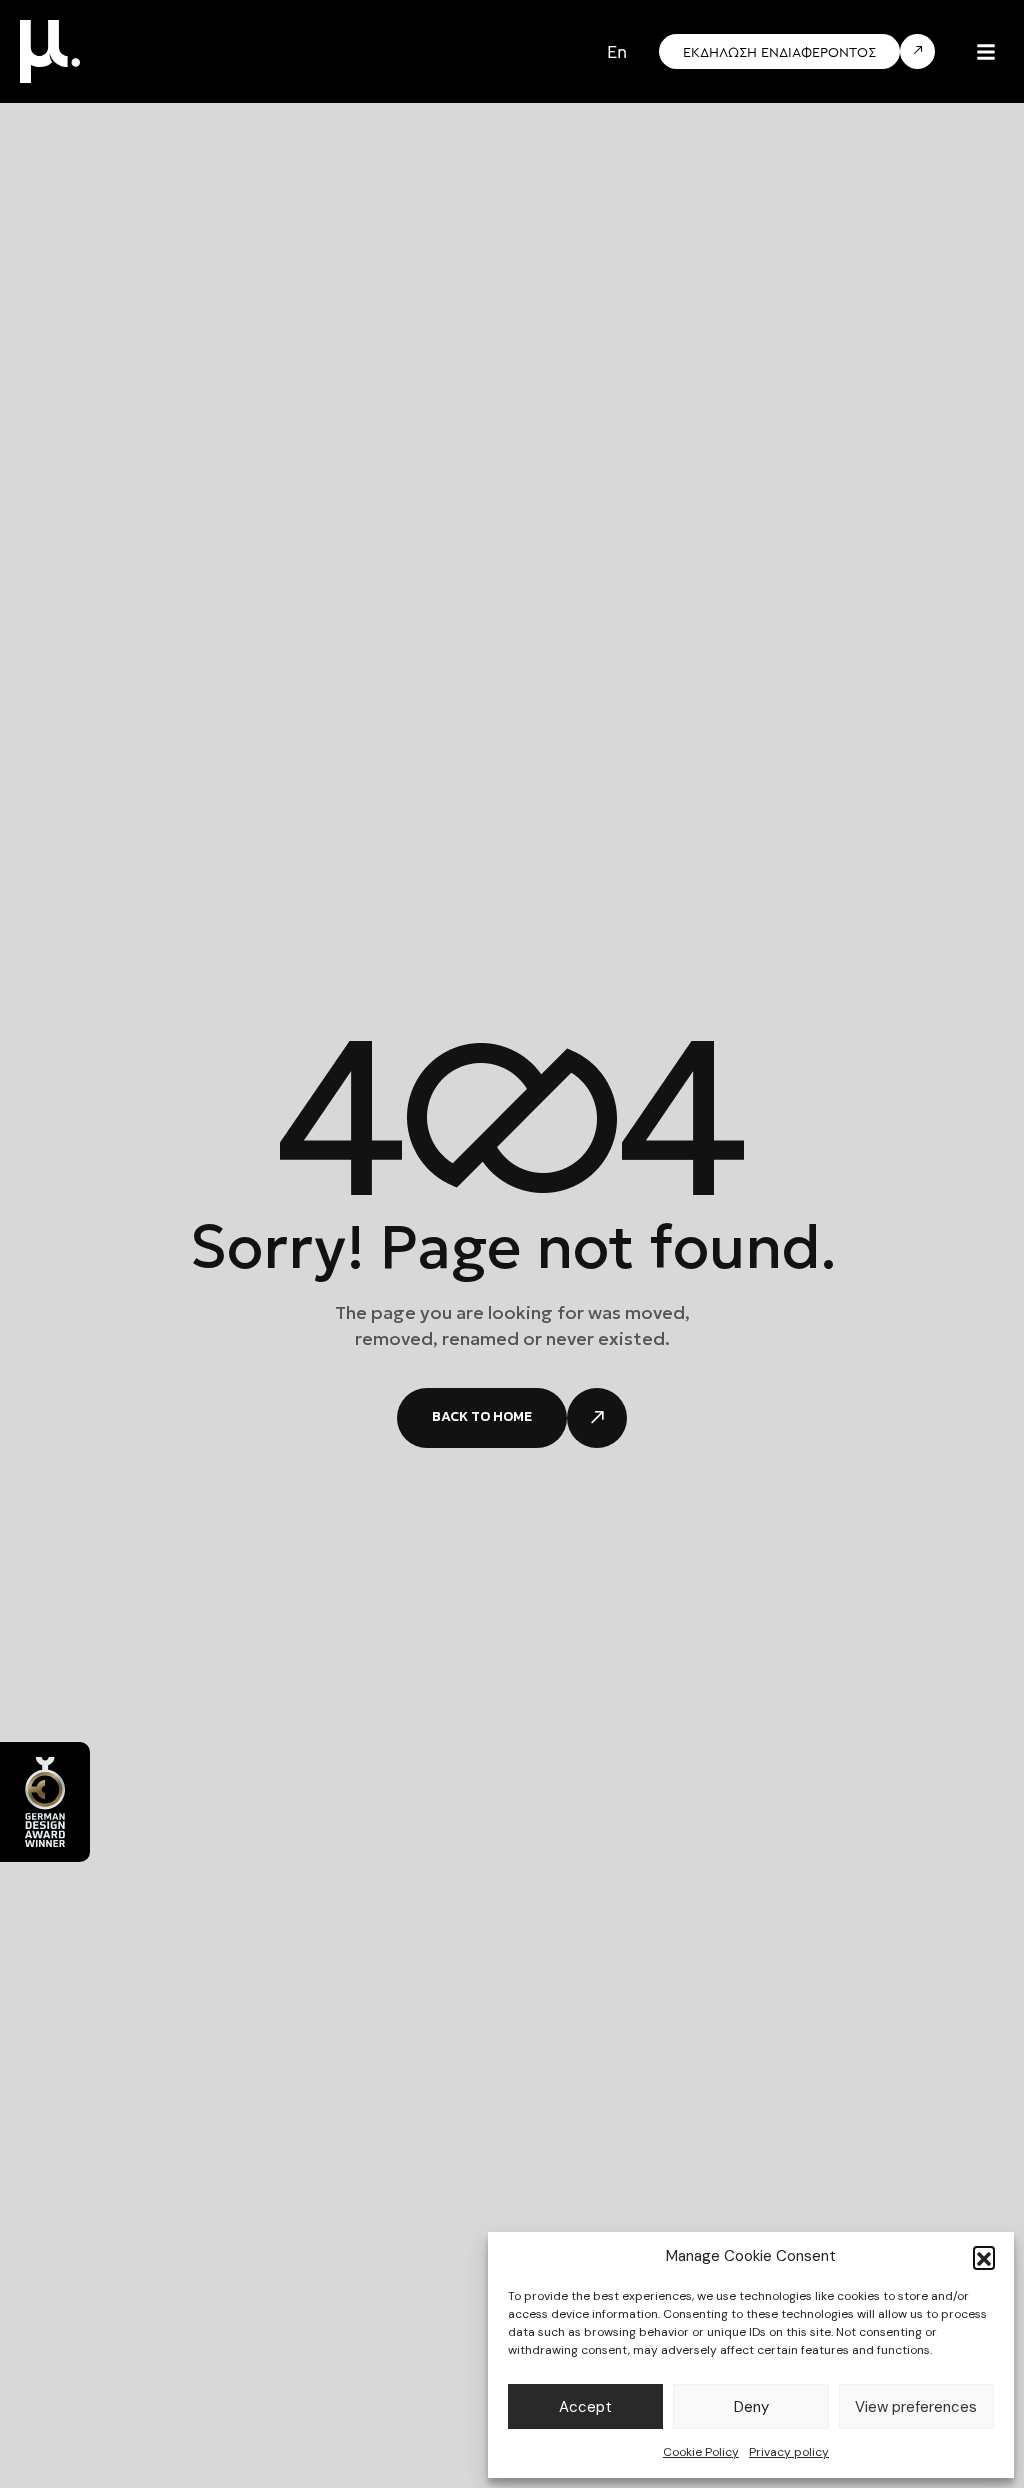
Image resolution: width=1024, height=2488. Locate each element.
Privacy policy (789, 2452)
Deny (751, 2407)
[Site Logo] (50, 50)
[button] (984, 2257)
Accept (585, 2407)
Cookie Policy (701, 2452)
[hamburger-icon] (986, 52)
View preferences (916, 2407)
